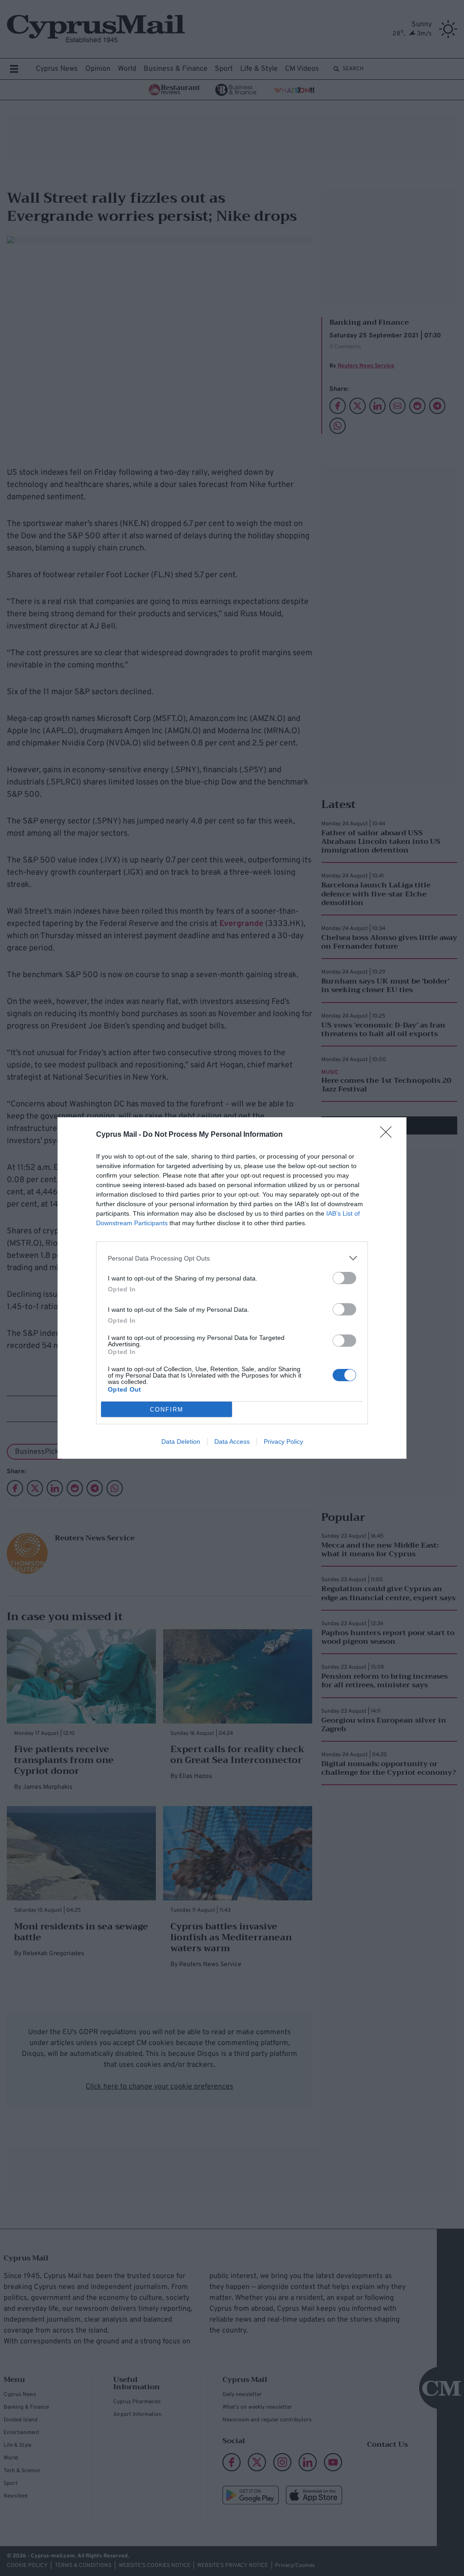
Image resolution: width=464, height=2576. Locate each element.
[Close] (389, 1135)
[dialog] (232, 1288)
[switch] (344, 1278)
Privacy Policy (283, 1441)
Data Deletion (181, 1441)
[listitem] (232, 1258)
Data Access (232, 1441)
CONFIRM (167, 1410)
